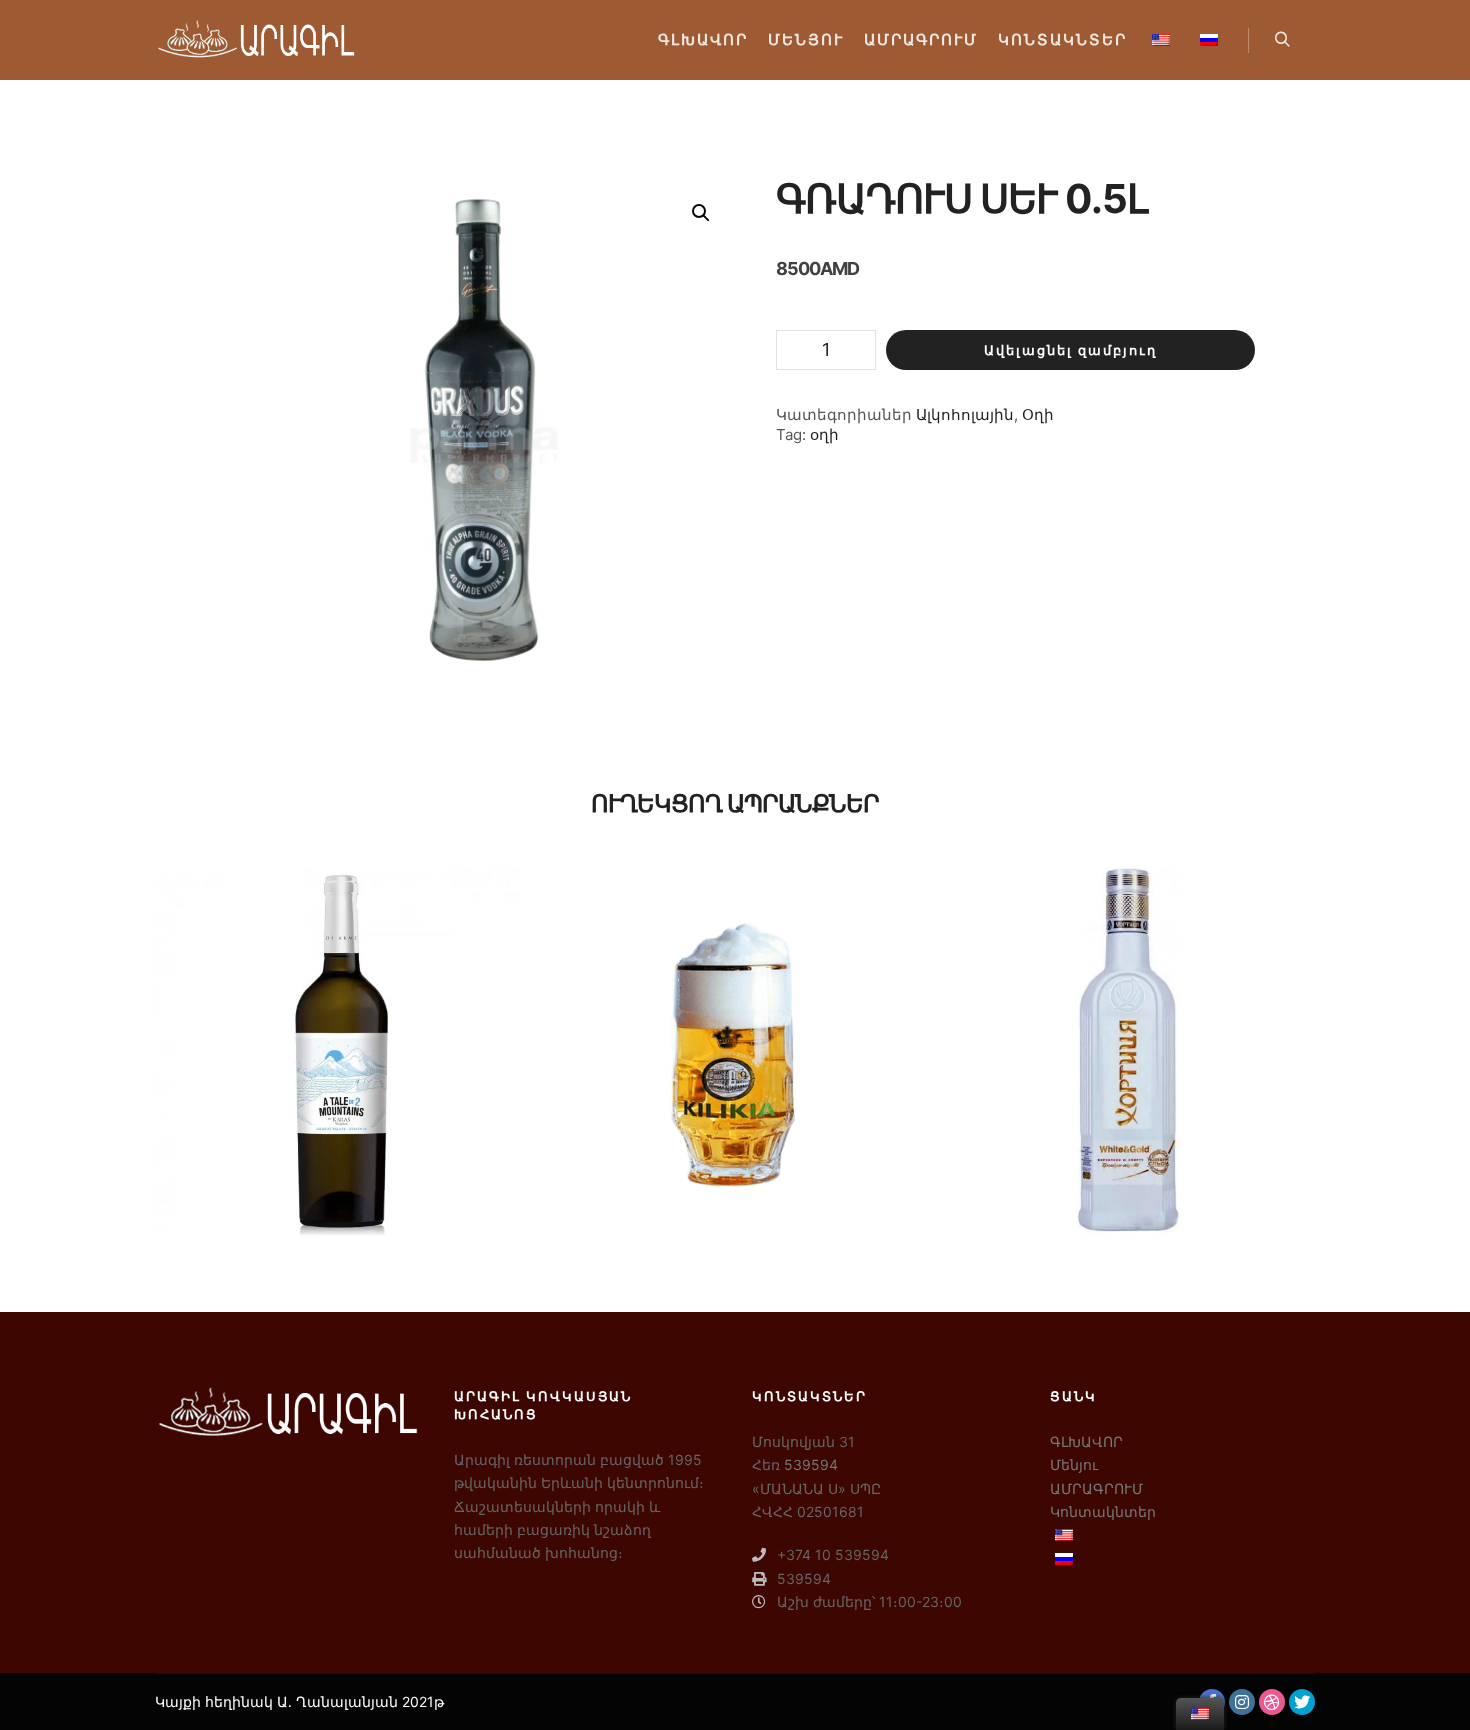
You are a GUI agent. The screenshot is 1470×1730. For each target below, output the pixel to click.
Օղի (1038, 414)
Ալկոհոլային (965, 414)
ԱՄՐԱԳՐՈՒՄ (1096, 1488)
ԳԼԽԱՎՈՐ (1086, 1441)
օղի (824, 434)
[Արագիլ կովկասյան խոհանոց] (255, 40)
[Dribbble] (1272, 1702)
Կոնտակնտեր (1103, 1511)
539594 (811, 1464)
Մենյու (1074, 1464)
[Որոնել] (1282, 40)
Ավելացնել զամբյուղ (1070, 350)
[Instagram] (1242, 1702)
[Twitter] (1302, 1702)
